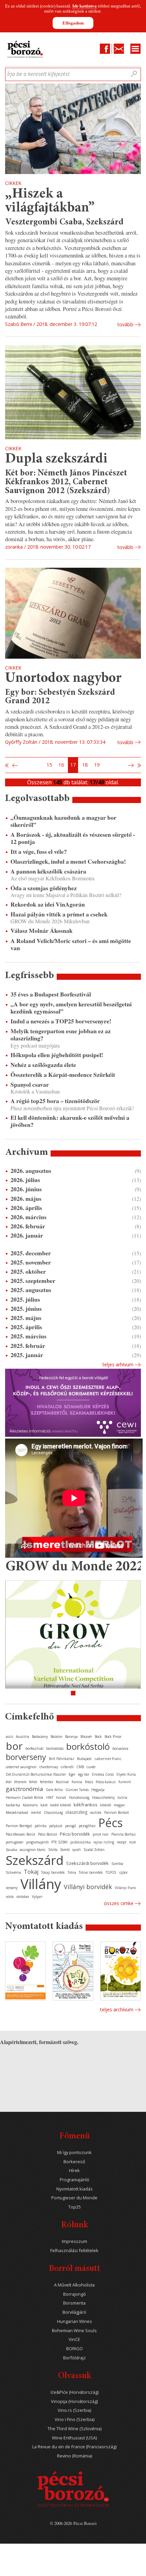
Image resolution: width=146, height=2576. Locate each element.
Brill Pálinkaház (62, 1759)
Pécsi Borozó (48, 1834)
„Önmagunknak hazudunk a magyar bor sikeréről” (63, 821)
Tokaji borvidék (53, 1872)
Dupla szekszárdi (56, 459)
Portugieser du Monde (74, 2198)
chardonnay (49, 1767)
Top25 (75, 2207)
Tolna (72, 1872)
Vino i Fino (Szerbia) (75, 2420)
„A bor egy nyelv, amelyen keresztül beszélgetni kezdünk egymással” (71, 1008)
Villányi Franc (125, 1888)
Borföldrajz (75, 2358)
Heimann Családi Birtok (25, 1797)
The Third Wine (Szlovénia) (75, 2429)
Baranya (71, 1737)
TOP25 (111, 1872)
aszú (10, 1737)
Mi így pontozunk (74, 2153)
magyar (119, 1805)
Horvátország (79, 1797)
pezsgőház (87, 1826)
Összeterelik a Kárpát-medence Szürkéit (63, 1075)
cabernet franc (108, 1758)
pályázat (56, 1826)
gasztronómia (24, 1789)
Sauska (11, 1850)
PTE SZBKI (59, 1842)
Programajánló (75, 2180)
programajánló (37, 1842)
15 (49, 765)
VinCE (74, 2339)
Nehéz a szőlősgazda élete (43, 1065)
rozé (132, 1842)
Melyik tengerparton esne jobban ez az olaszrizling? (61, 1035)
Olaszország (53, 1812)
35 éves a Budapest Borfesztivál (51, 994)
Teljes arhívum (118, 1364)
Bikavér (86, 1737)
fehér (33, 1782)
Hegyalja (98, 1790)
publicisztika (80, 1842)
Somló (65, 1850)
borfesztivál (34, 1748)
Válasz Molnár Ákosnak (42, 931)
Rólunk (75, 2225)
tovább (125, 324)
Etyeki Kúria (126, 1774)
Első (7, 765)
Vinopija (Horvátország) (74, 2401)
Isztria (122, 1797)
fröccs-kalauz (106, 1782)
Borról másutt (75, 2269)
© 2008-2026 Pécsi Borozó (73, 2523)
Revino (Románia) (75, 2456)
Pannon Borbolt (117, 1812)
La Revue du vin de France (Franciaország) (74, 2447)
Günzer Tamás (77, 1790)
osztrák (96, 1812)
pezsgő (71, 1826)
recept (122, 1842)
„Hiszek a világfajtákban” (50, 201)
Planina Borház (124, 1834)
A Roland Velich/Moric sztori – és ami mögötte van (71, 944)
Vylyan (37, 1897)
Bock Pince (113, 1737)
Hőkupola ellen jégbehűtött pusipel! (57, 1055)
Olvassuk (75, 2376)
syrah (77, 1850)
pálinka (41, 1826)
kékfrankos (86, 1805)
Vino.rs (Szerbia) (74, 2410)
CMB (80, 1767)
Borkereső (74, 2162)
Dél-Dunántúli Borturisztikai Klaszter (36, 1774)
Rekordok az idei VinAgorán (48, 904)
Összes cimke (119, 1903)
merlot (36, 1812)
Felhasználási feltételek (74, 2251)
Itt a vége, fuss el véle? (39, 852)
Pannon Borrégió (19, 1826)
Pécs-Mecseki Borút (21, 1834)
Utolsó (139, 765)
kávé (44, 1805)
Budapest (84, 1759)
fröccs (89, 1782)
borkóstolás (55, 1748)
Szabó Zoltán (94, 1850)
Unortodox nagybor (63, 679)
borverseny (26, 1757)
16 (61, 765)
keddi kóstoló (61, 1805)
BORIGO (75, 2349)
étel (9, 1782)
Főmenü (75, 2137)
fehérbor (47, 1782)
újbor (123, 1872)
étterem (20, 1782)
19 (97, 765)
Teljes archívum (117, 2009)
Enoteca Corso (103, 1774)
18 (85, 765)
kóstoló (106, 1805)
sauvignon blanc (33, 1850)
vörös (10, 1897)
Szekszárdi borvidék (87, 1863)
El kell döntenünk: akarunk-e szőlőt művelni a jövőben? (70, 1121)
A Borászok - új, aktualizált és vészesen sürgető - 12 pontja (73, 838)
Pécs (111, 1823)
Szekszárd (35, 1860)
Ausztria (23, 1737)
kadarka (13, 1805)
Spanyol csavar (30, 1085)
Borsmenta (74, 2303)
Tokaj (31, 1872)
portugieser (15, 1842)
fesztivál (62, 1782)
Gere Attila (54, 1790)
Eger (72, 1774)
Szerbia (117, 1864)
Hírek (74, 2171)
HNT (50, 1797)
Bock (98, 1737)
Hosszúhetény (103, 1797)
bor (14, 1746)
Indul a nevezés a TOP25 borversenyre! (61, 1021)
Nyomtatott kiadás (75, 2189)
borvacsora (120, 1748)
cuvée (91, 1767)
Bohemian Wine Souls (74, 2331)
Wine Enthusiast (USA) (74, 2438)
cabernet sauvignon (21, 1767)
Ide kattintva (85, 6)
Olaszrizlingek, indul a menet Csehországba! (68, 861)
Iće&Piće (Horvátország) (75, 2392)
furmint (125, 1782)
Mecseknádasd (17, 1812)
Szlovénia (13, 1872)
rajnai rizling (104, 1842)
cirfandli (67, 1767)
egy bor (84, 1774)
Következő (132, 765)
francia (77, 1782)
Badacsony (40, 1737)
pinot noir (101, 1834)
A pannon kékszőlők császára (48, 871)
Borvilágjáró (74, 2312)
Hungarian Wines (75, 2321)
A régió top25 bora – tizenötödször (55, 1101)
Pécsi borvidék (75, 1834)
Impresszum (75, 2241)
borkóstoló (88, 1746)
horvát (61, 1797)
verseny (12, 1888)
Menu (135, 49)
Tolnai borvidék (91, 1872)
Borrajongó (75, 2294)
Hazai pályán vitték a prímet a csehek (59, 914)
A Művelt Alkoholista (74, 2285)
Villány (41, 1884)
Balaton (57, 1737)
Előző (14, 765)
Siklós (53, 1850)
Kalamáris (30, 1805)
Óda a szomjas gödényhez (44, 888)
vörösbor (23, 1897)
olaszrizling (76, 1812)
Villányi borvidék (88, 1887)
